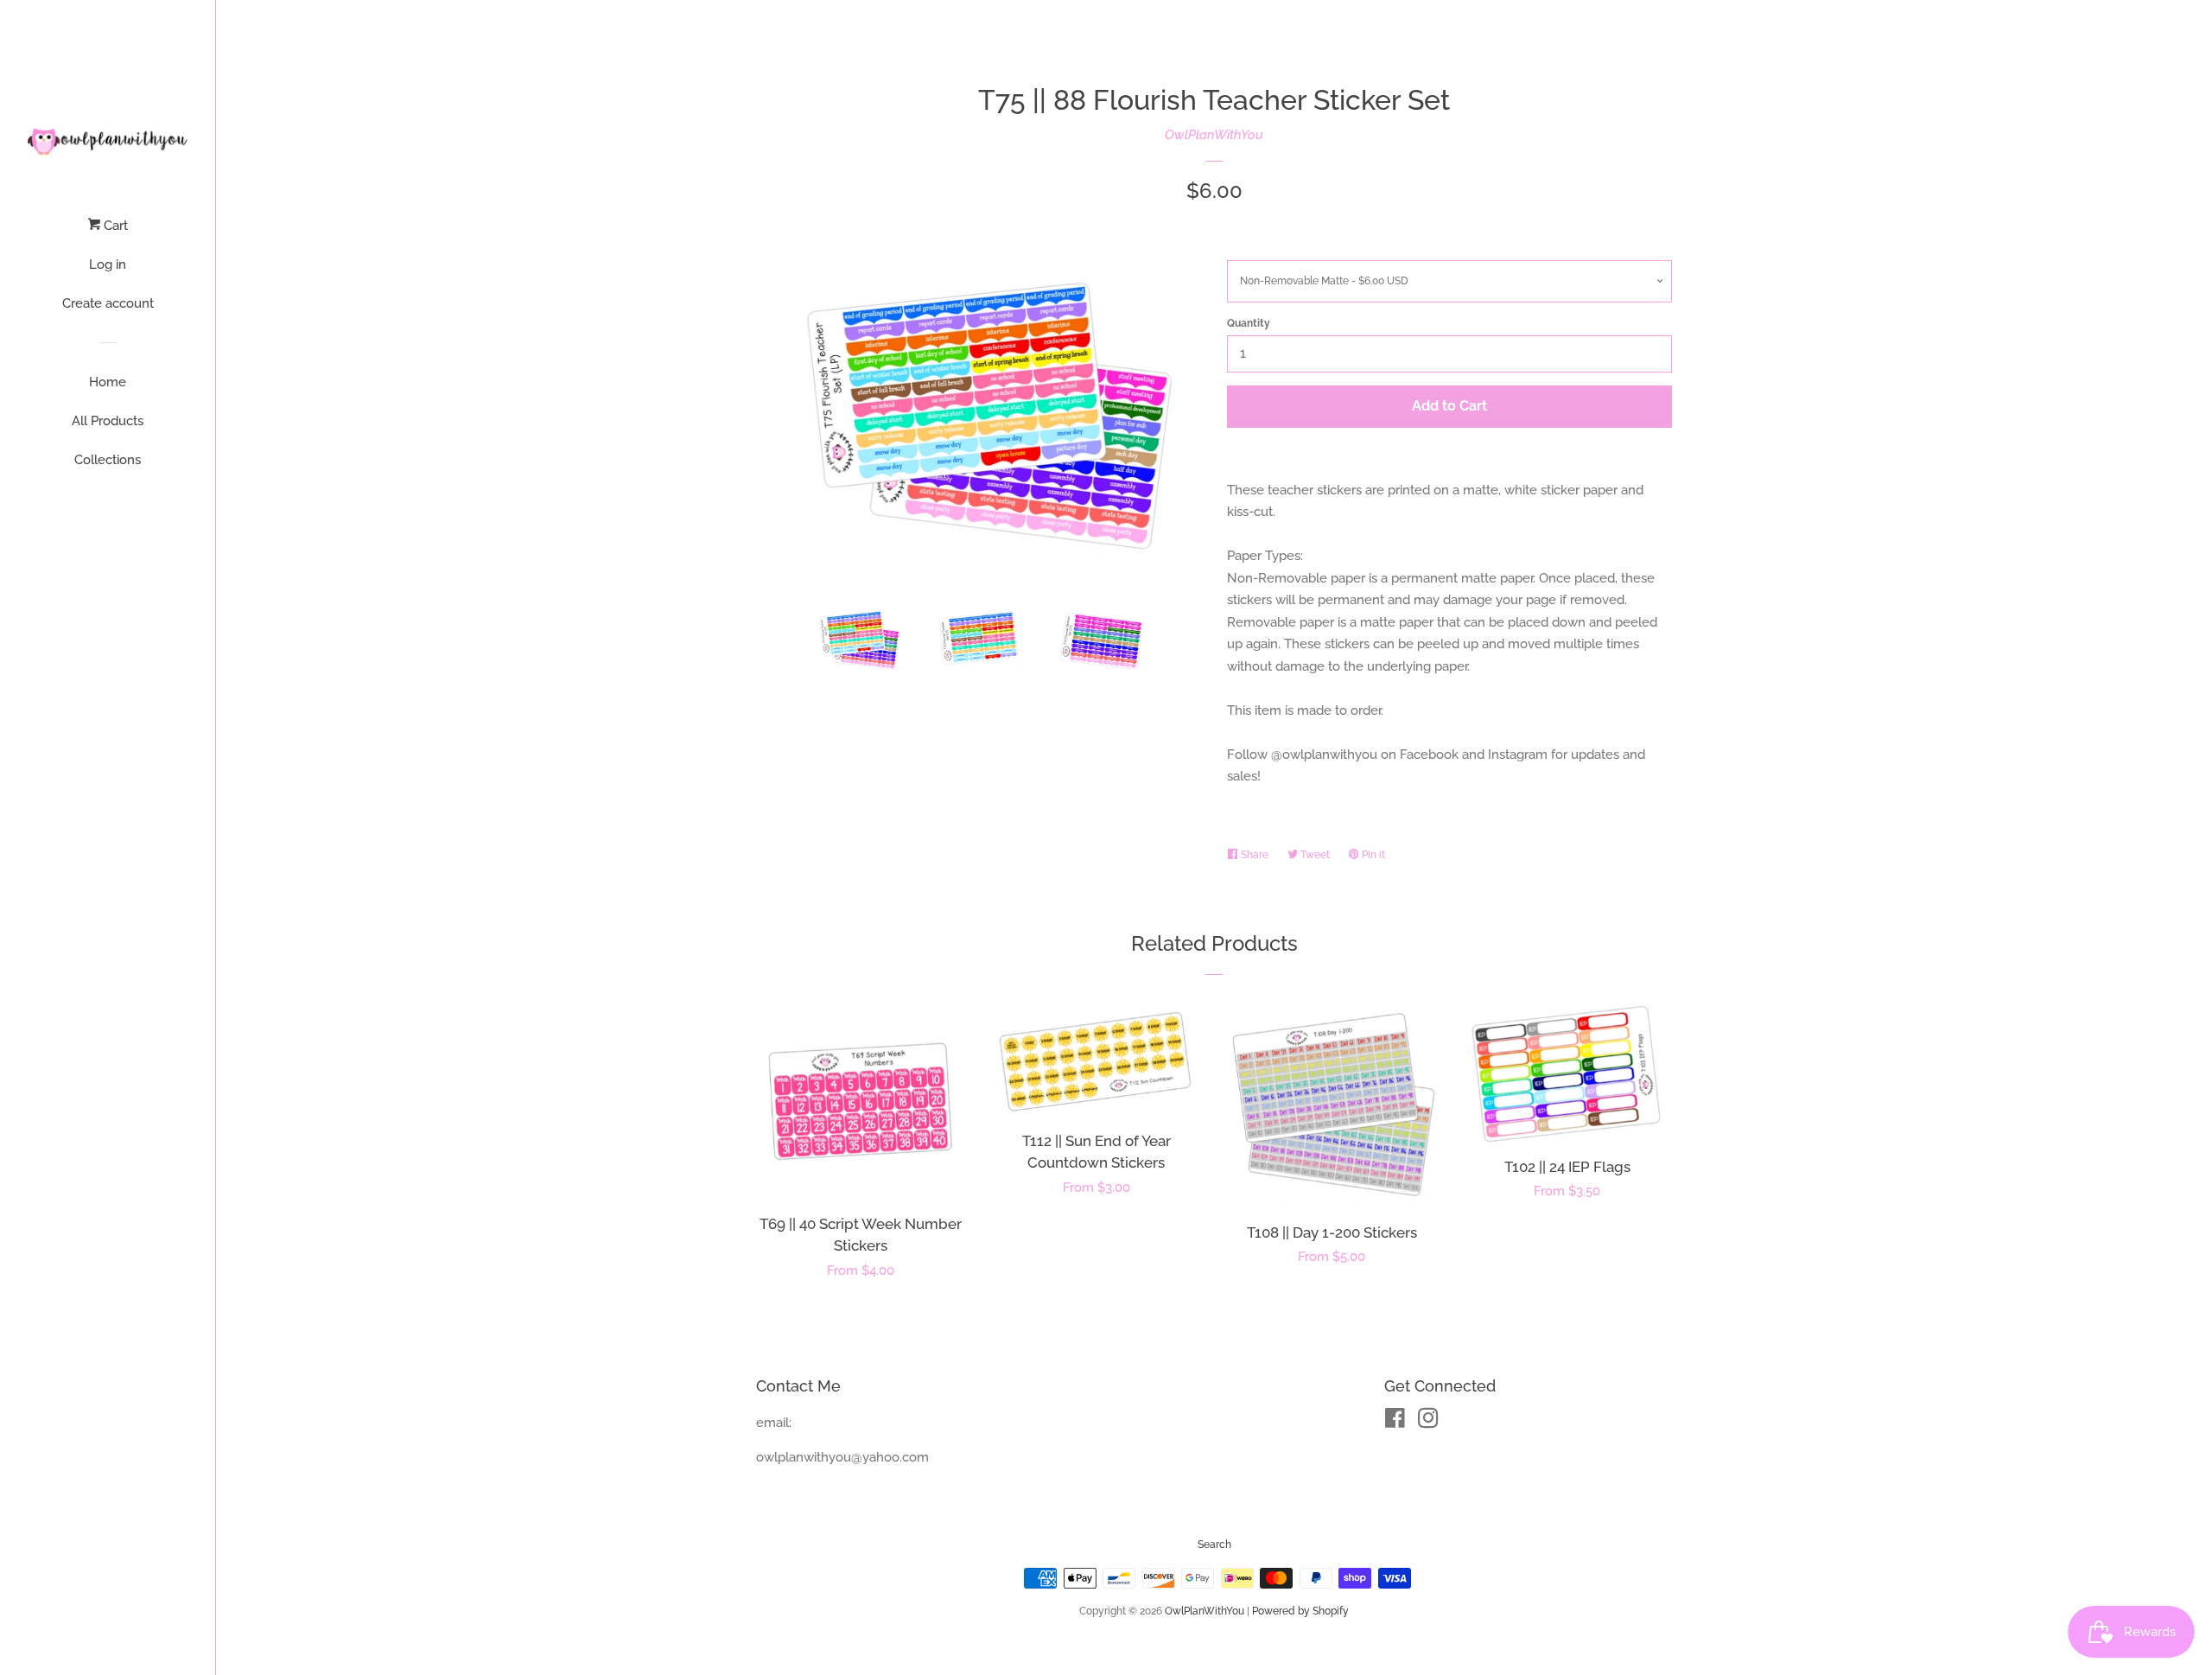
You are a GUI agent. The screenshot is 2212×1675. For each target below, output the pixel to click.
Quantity (1249, 323)
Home (108, 382)
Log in (108, 264)
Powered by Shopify (1300, 1611)
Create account (108, 303)
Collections (108, 460)
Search (1214, 1544)
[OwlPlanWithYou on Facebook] (1395, 1422)
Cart (114, 226)
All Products (108, 421)
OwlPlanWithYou (1214, 135)
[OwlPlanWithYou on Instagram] (1428, 1422)
